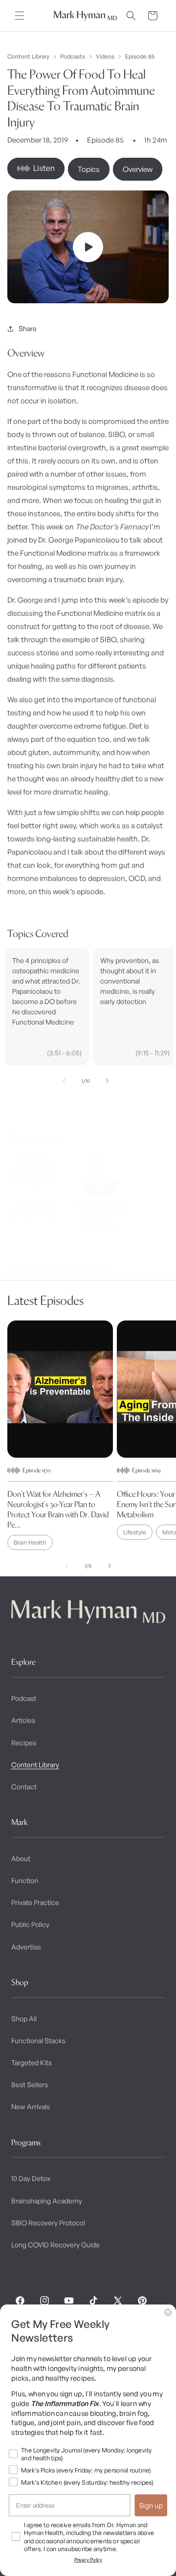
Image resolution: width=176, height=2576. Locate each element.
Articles (23, 1720)
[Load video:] (88, 247)
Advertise (26, 1947)
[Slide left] (64, 1081)
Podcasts (73, 57)
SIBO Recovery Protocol (48, 2223)
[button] (20, 16)
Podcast (24, 1698)
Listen (44, 168)
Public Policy (30, 1924)
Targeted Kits (32, 2063)
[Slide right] (107, 1081)
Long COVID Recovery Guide (55, 2245)
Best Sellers (30, 2084)
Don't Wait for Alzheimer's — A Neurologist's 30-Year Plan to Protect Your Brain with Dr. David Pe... (58, 1509)
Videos (105, 57)
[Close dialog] (168, 2312)
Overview (138, 169)
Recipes (24, 1743)
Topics (89, 169)
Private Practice (35, 1902)
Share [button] (28, 328)
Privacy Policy (88, 2560)
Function (25, 1880)
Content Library (28, 57)
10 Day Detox (31, 2178)
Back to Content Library (66, 1266)
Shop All (24, 2019)
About (21, 1858)
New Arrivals (31, 2106)
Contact (24, 1787)
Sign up (151, 2505)
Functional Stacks (38, 2041)
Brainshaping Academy (47, 2201)
